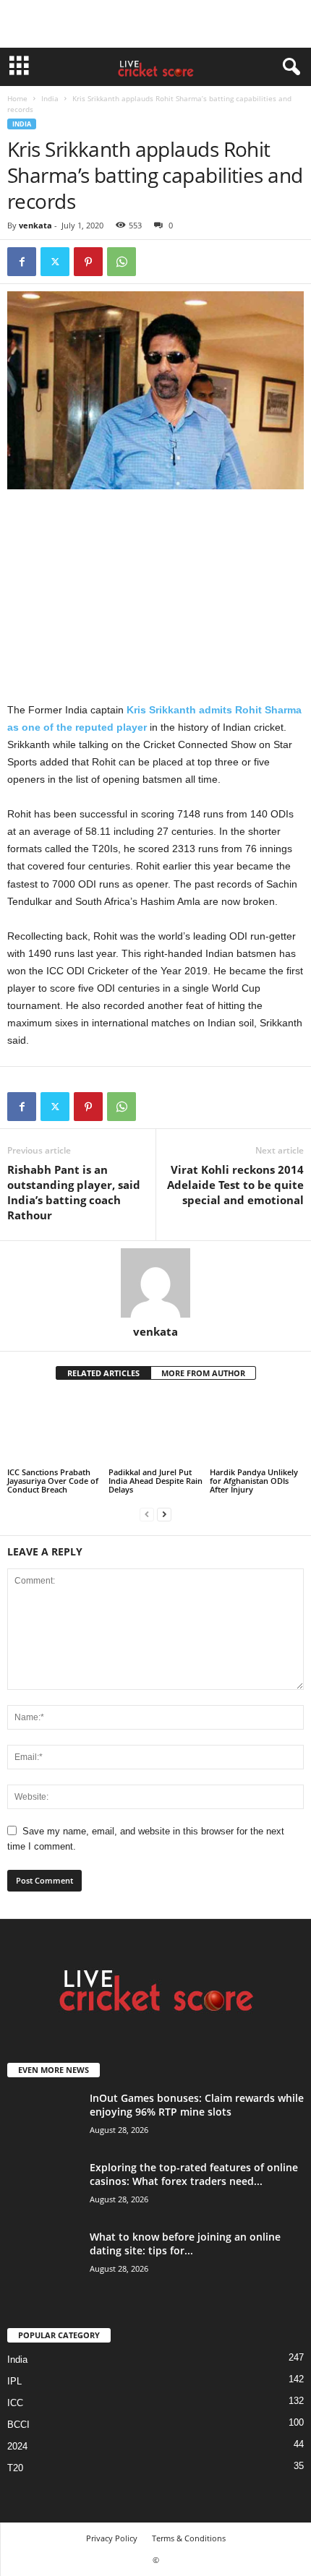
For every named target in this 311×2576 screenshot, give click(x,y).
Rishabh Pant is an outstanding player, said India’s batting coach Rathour (74, 1192)
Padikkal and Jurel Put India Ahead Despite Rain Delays (155, 1481)
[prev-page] (147, 1514)
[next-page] (164, 1514)
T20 (15, 2468)
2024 (17, 2446)
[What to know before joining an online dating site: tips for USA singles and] (43, 2257)
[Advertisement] (155, 24)
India (50, 98)
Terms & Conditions (189, 2538)
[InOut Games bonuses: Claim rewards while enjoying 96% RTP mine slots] (43, 2118)
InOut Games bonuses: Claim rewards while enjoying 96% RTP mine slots (197, 2105)
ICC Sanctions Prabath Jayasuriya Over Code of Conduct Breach (53, 1481)
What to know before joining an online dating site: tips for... (185, 2244)
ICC (15, 2403)
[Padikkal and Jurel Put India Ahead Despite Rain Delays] (155, 1430)
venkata (35, 225)
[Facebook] (22, 262)
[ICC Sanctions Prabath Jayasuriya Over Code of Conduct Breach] (54, 1430)
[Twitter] (55, 262)
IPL (14, 2381)
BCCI (18, 2425)
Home (17, 98)
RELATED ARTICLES (103, 1373)
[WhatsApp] (122, 262)
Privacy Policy (112, 2538)
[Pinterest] (88, 262)
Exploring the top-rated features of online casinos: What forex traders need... (194, 2174)
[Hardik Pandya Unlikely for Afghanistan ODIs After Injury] (257, 1430)
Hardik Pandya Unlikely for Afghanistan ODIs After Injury (254, 1481)
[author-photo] (155, 1283)
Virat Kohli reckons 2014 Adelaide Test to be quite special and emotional (235, 1185)
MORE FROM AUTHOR (203, 1373)
